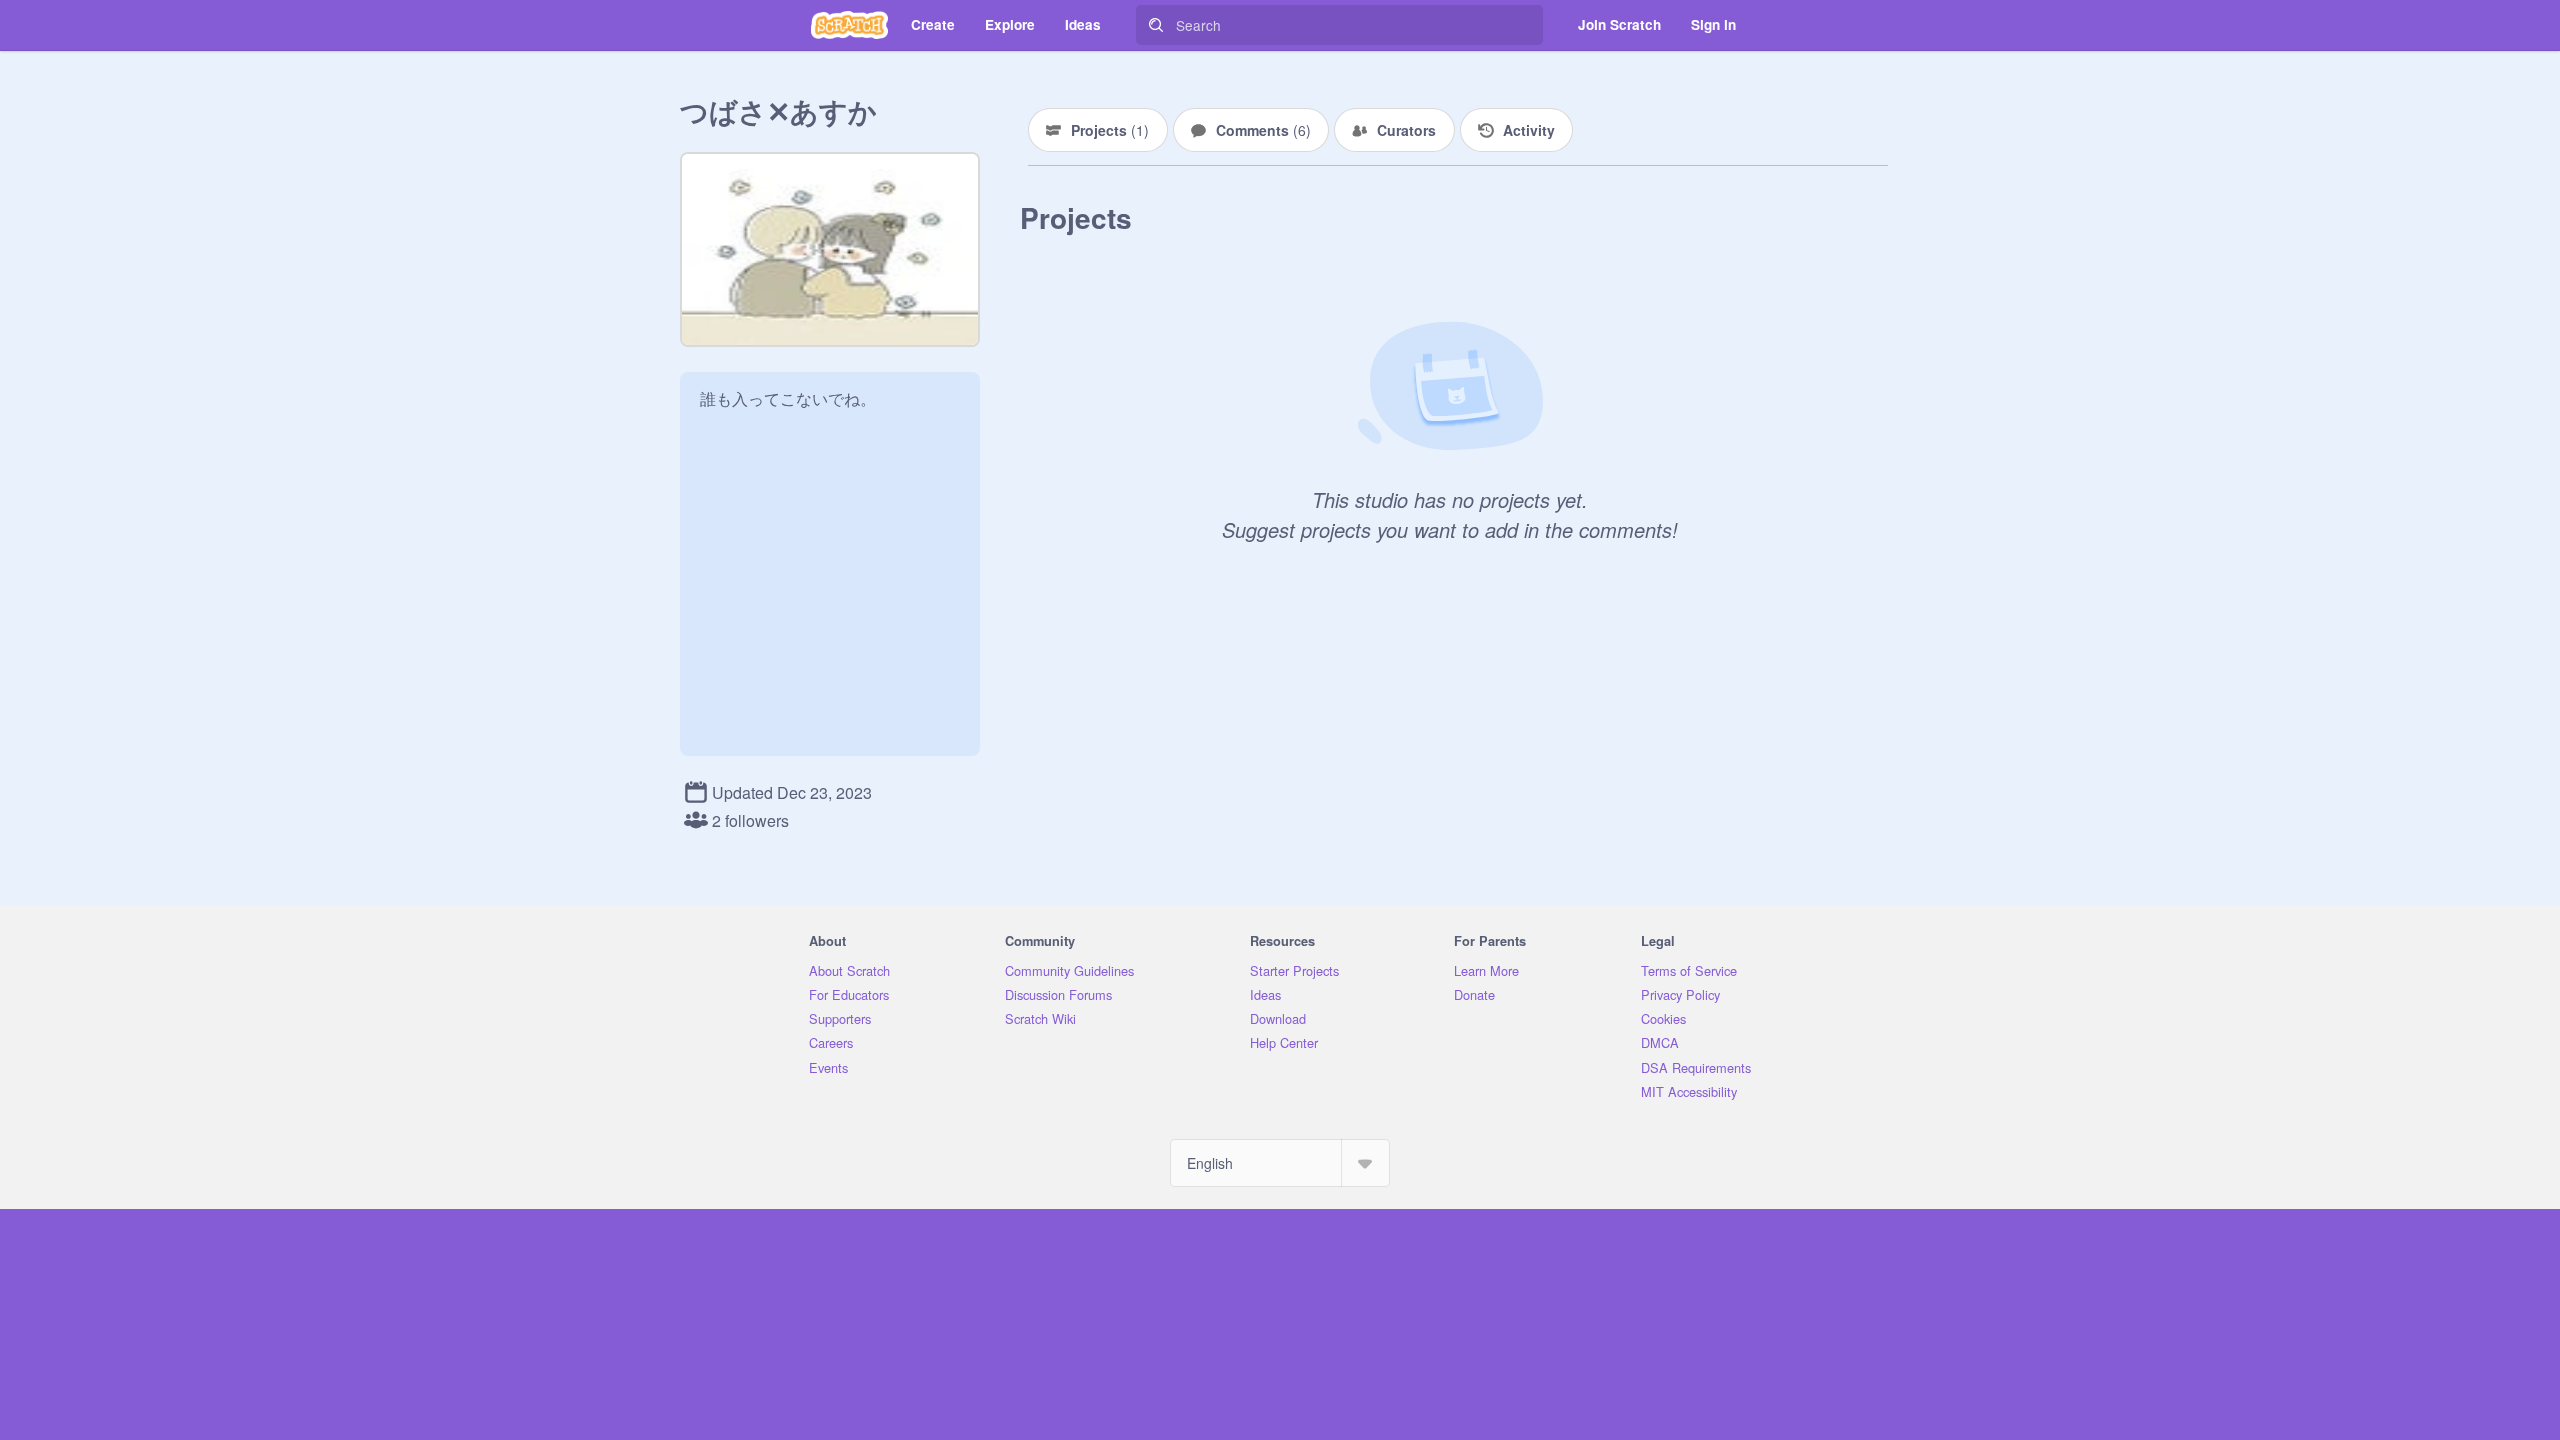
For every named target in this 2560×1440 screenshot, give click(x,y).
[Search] (1156, 25)
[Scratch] (849, 25)
